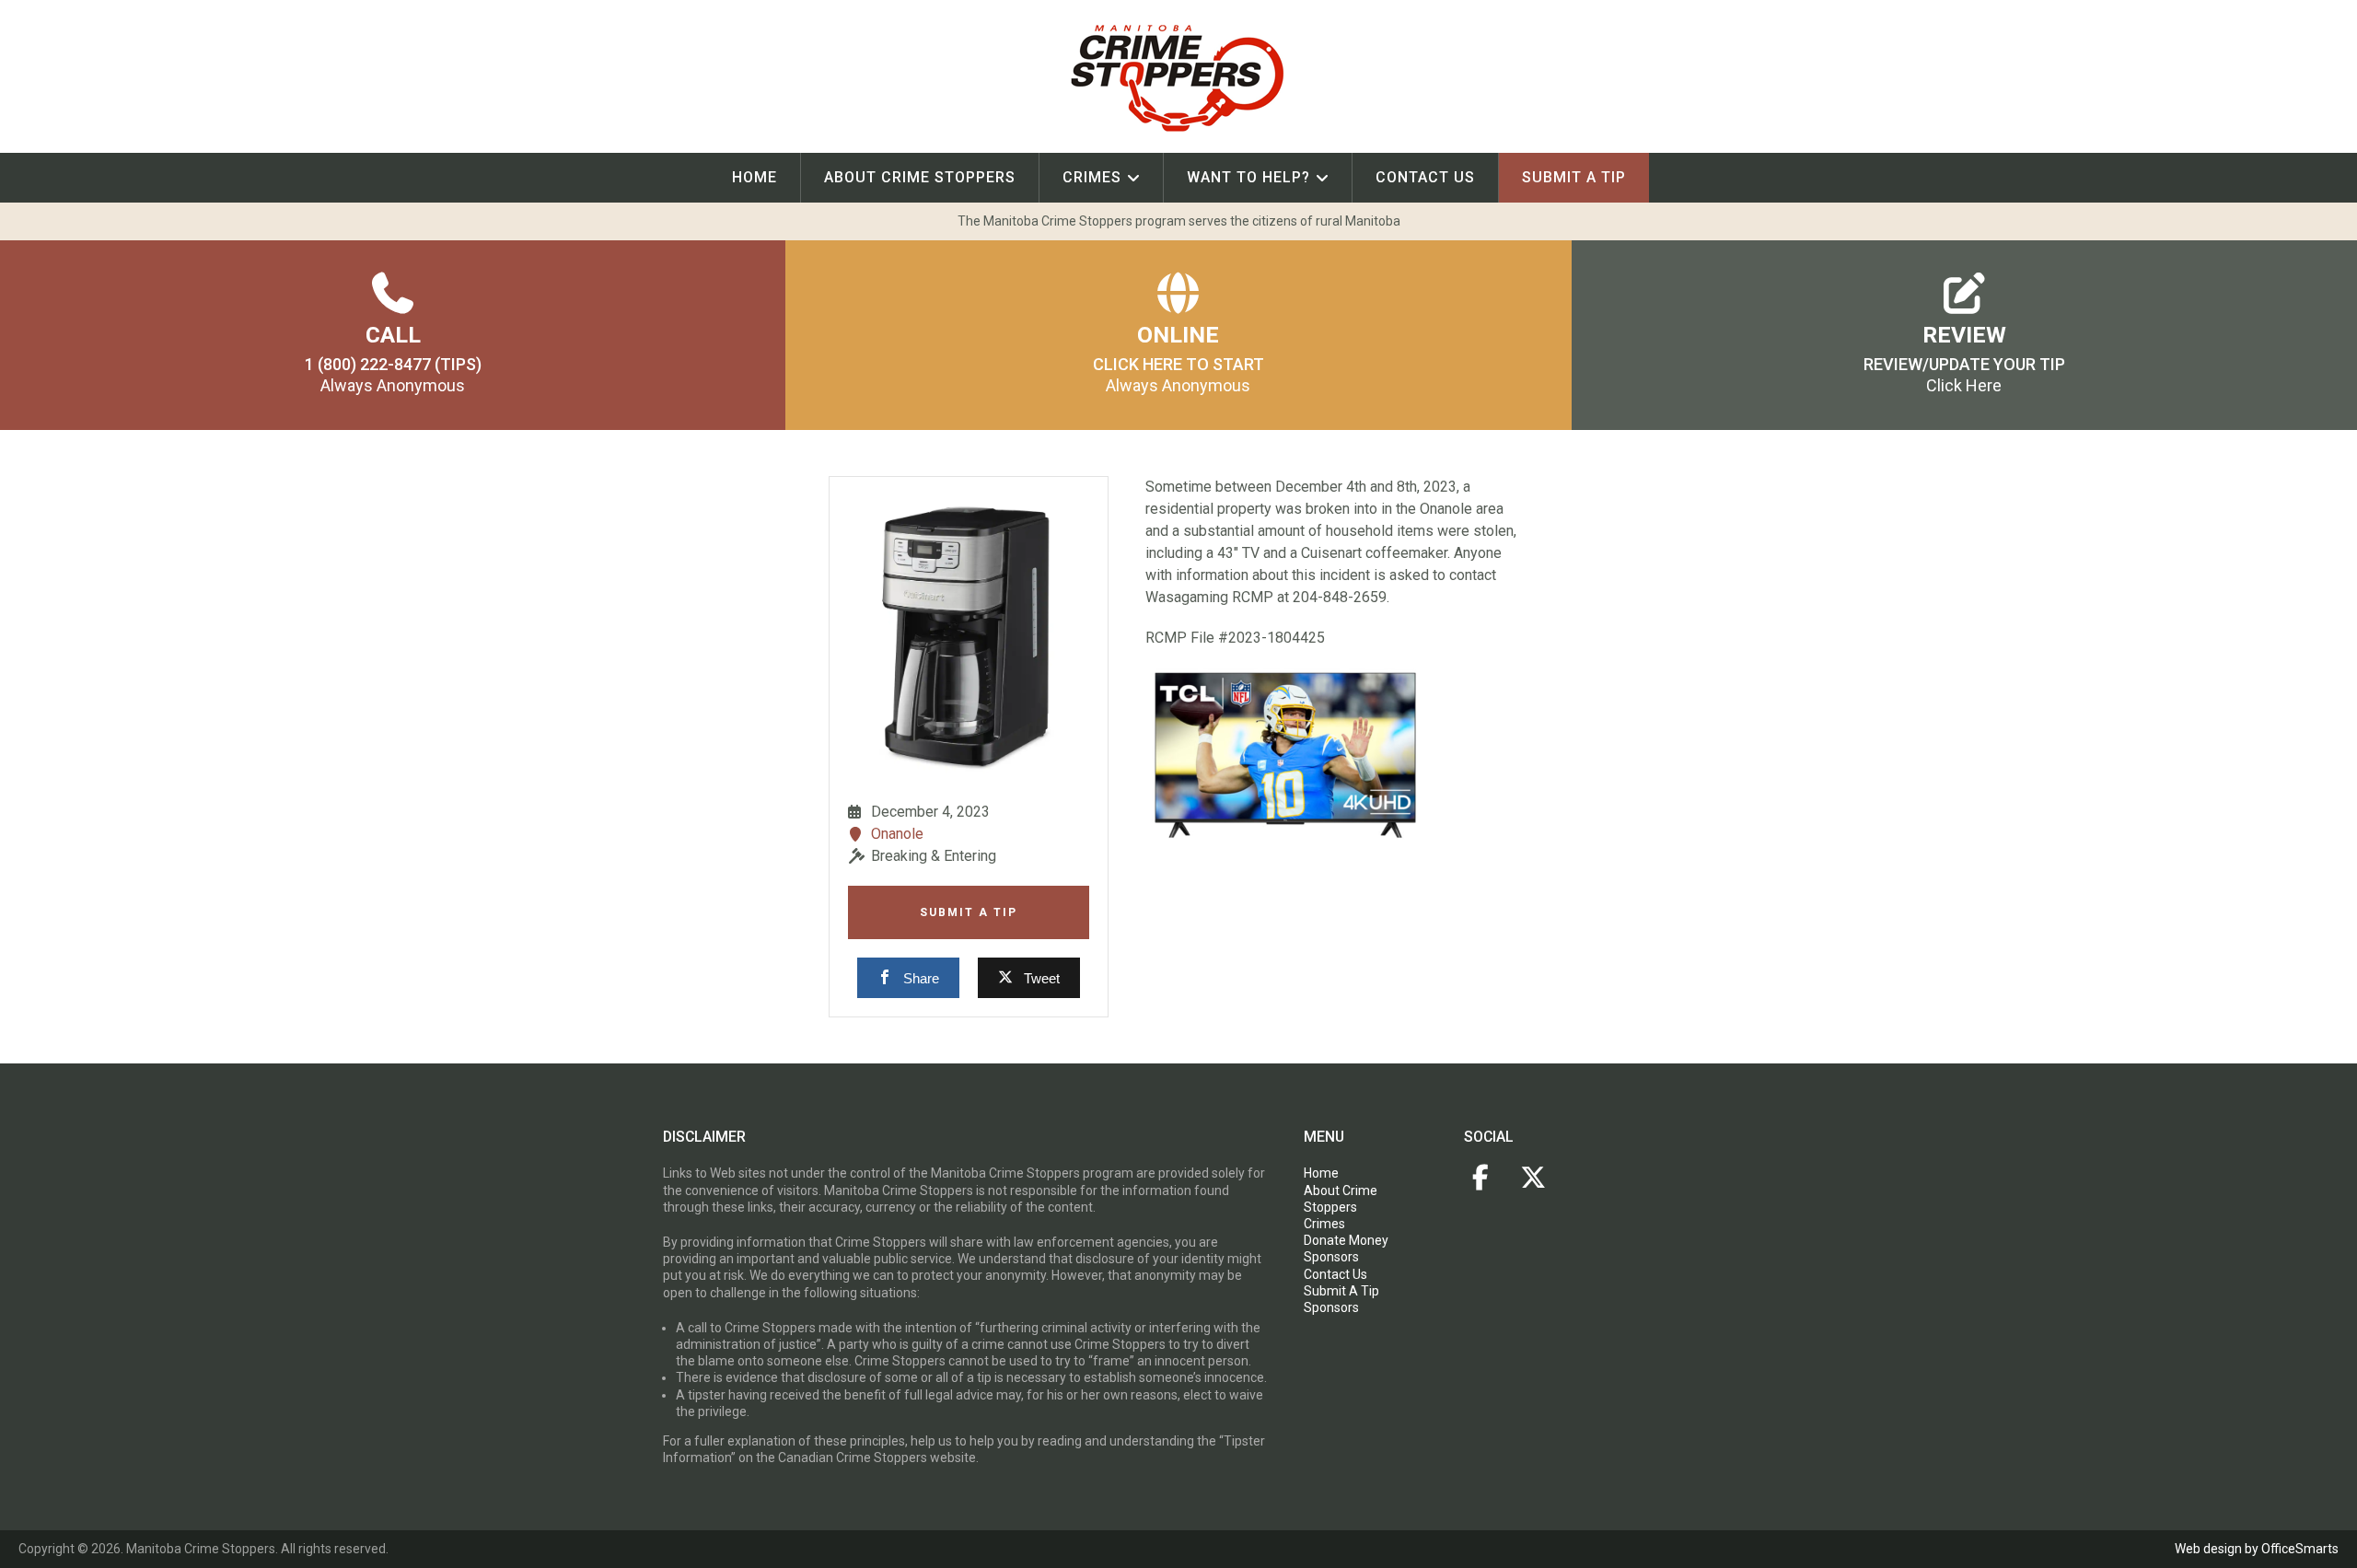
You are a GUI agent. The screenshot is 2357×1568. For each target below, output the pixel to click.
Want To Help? (1248, 177)
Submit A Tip (969, 912)
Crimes (1092, 177)
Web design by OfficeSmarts (2257, 1549)
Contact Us (1425, 177)
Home (755, 177)
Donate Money (1346, 1240)
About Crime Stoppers (920, 177)
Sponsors (1331, 1257)
